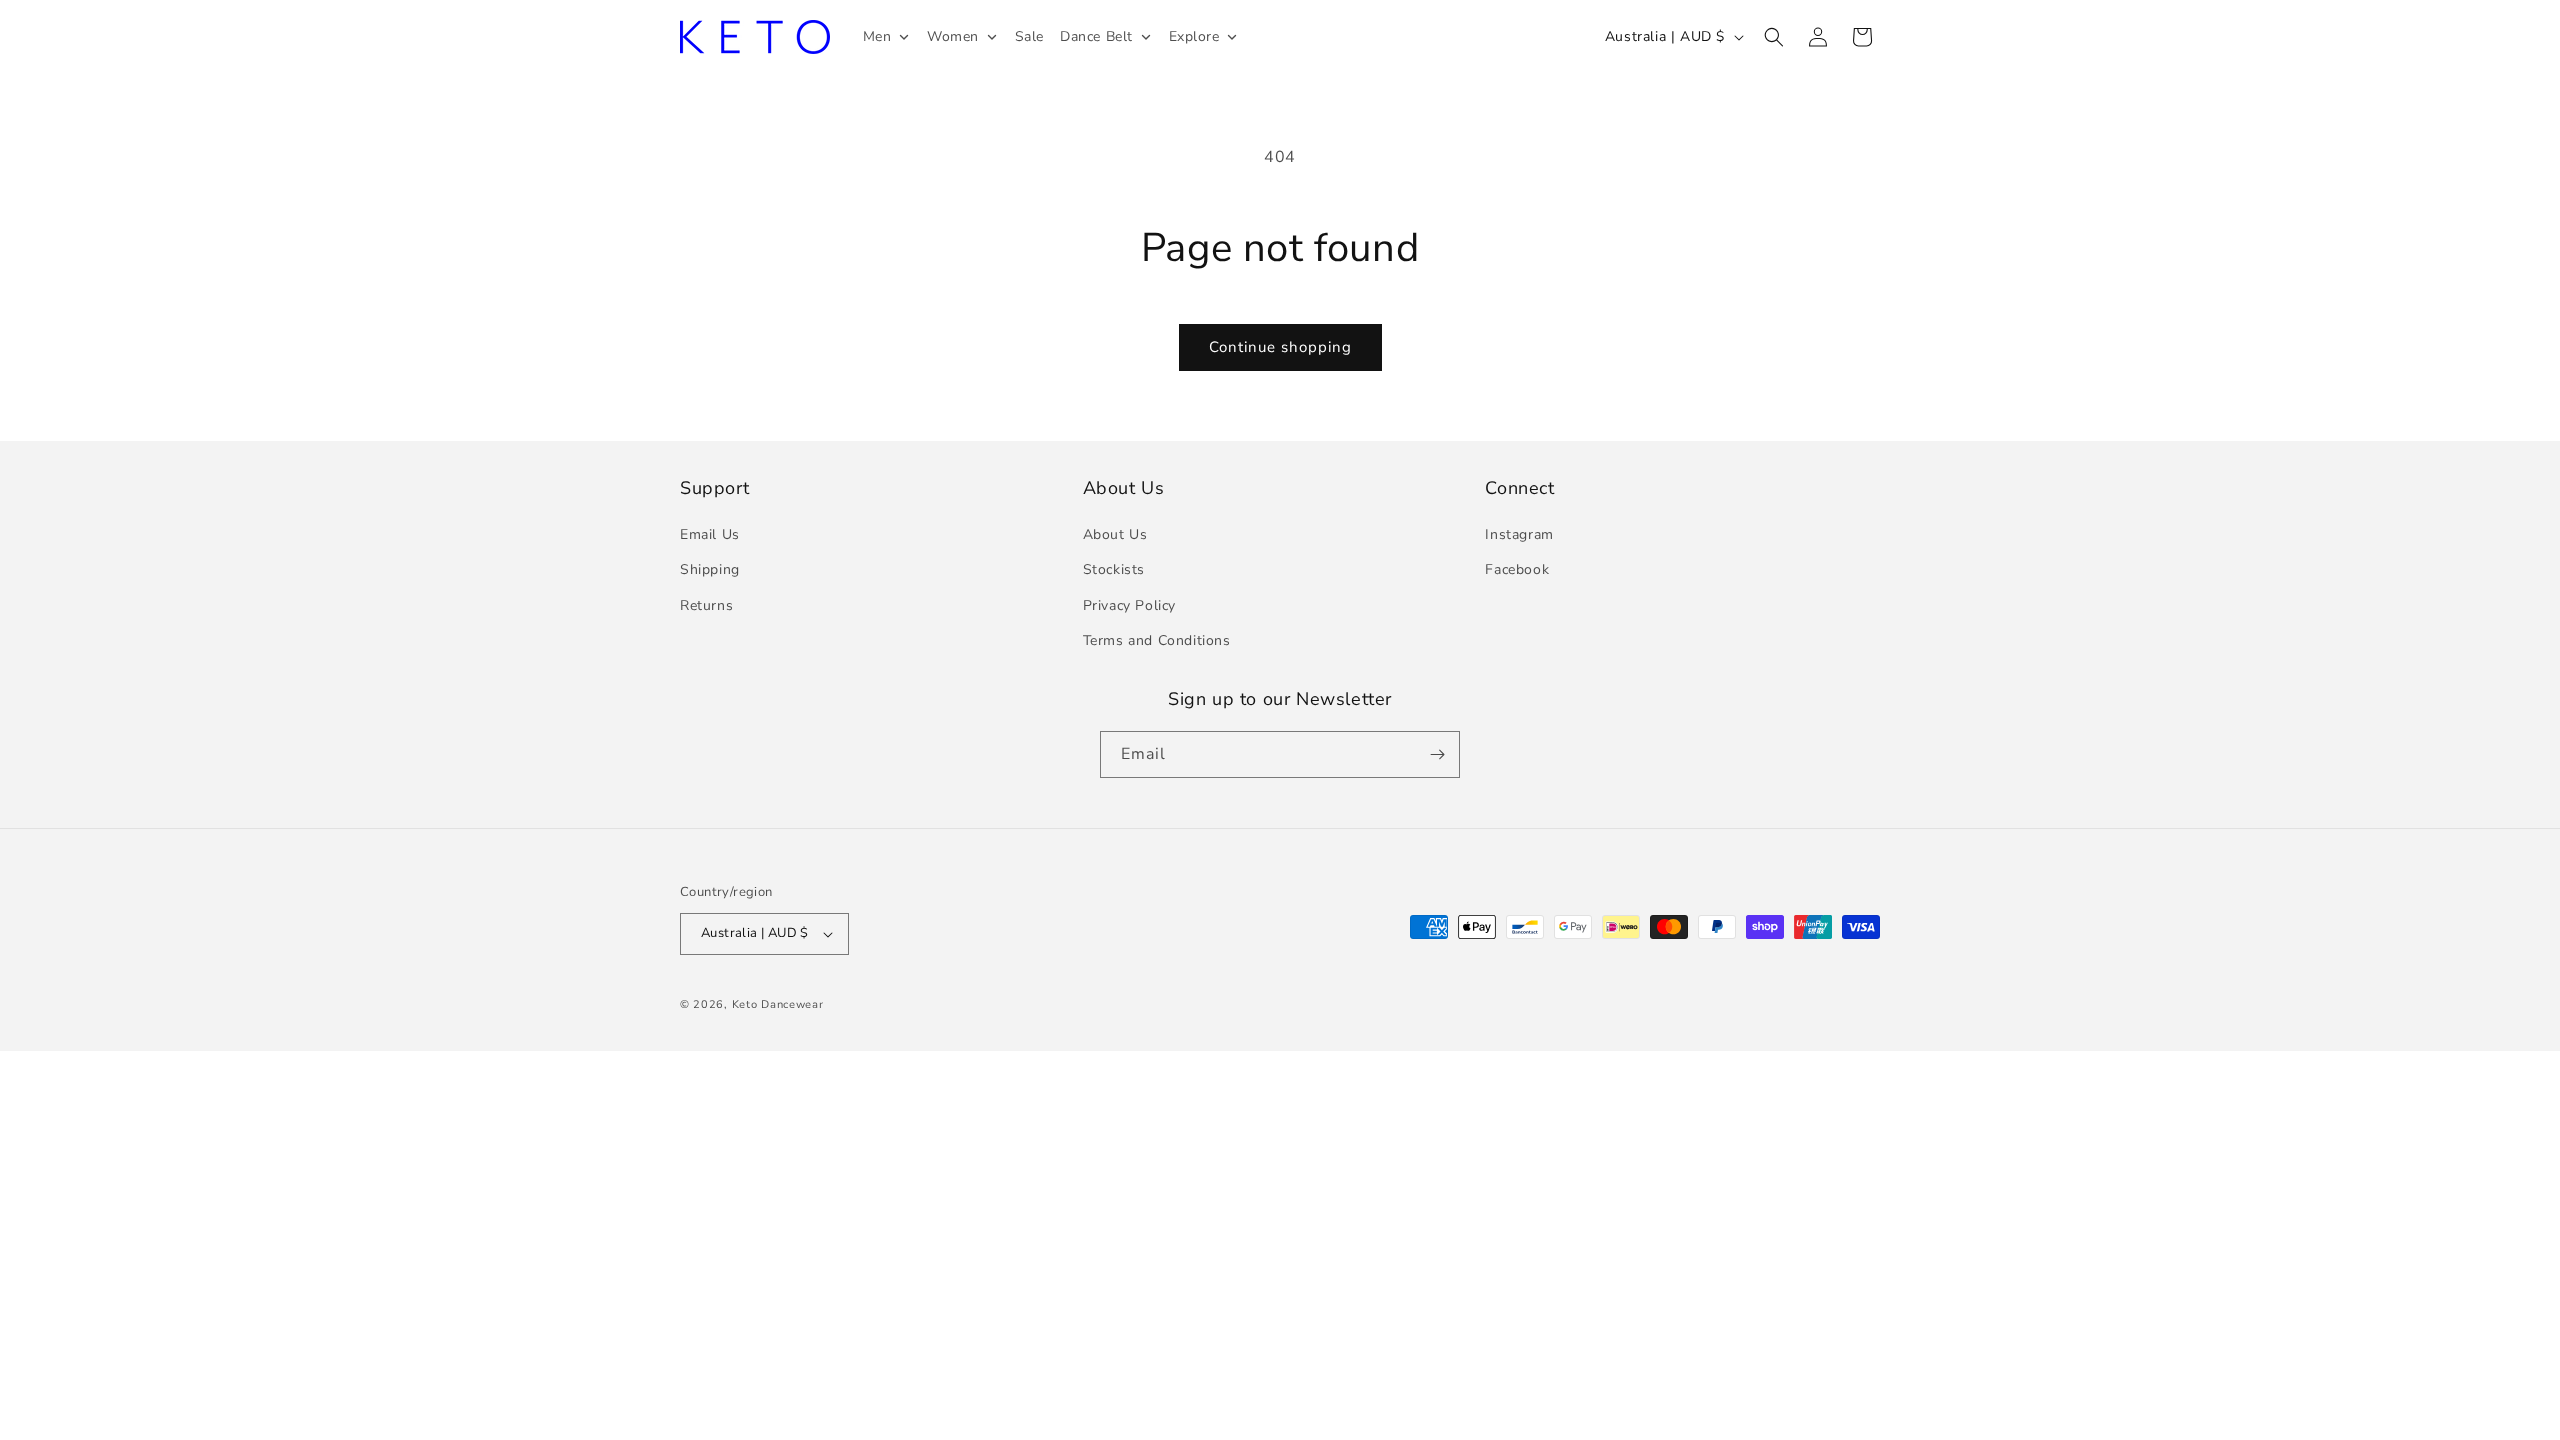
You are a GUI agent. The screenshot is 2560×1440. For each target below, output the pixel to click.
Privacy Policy (1129, 605)
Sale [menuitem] (1029, 36)
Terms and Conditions (1157, 640)
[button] (1774, 37)
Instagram (1519, 534)
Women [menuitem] (953, 36)
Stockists (1114, 569)
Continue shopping (1280, 347)
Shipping (710, 569)
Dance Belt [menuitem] (1096, 36)
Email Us (710, 534)
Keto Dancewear (778, 1004)
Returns (706, 605)
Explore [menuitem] (1194, 36)
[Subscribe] (1437, 754)
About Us (1115, 534)
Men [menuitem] (877, 36)
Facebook (1517, 569)
